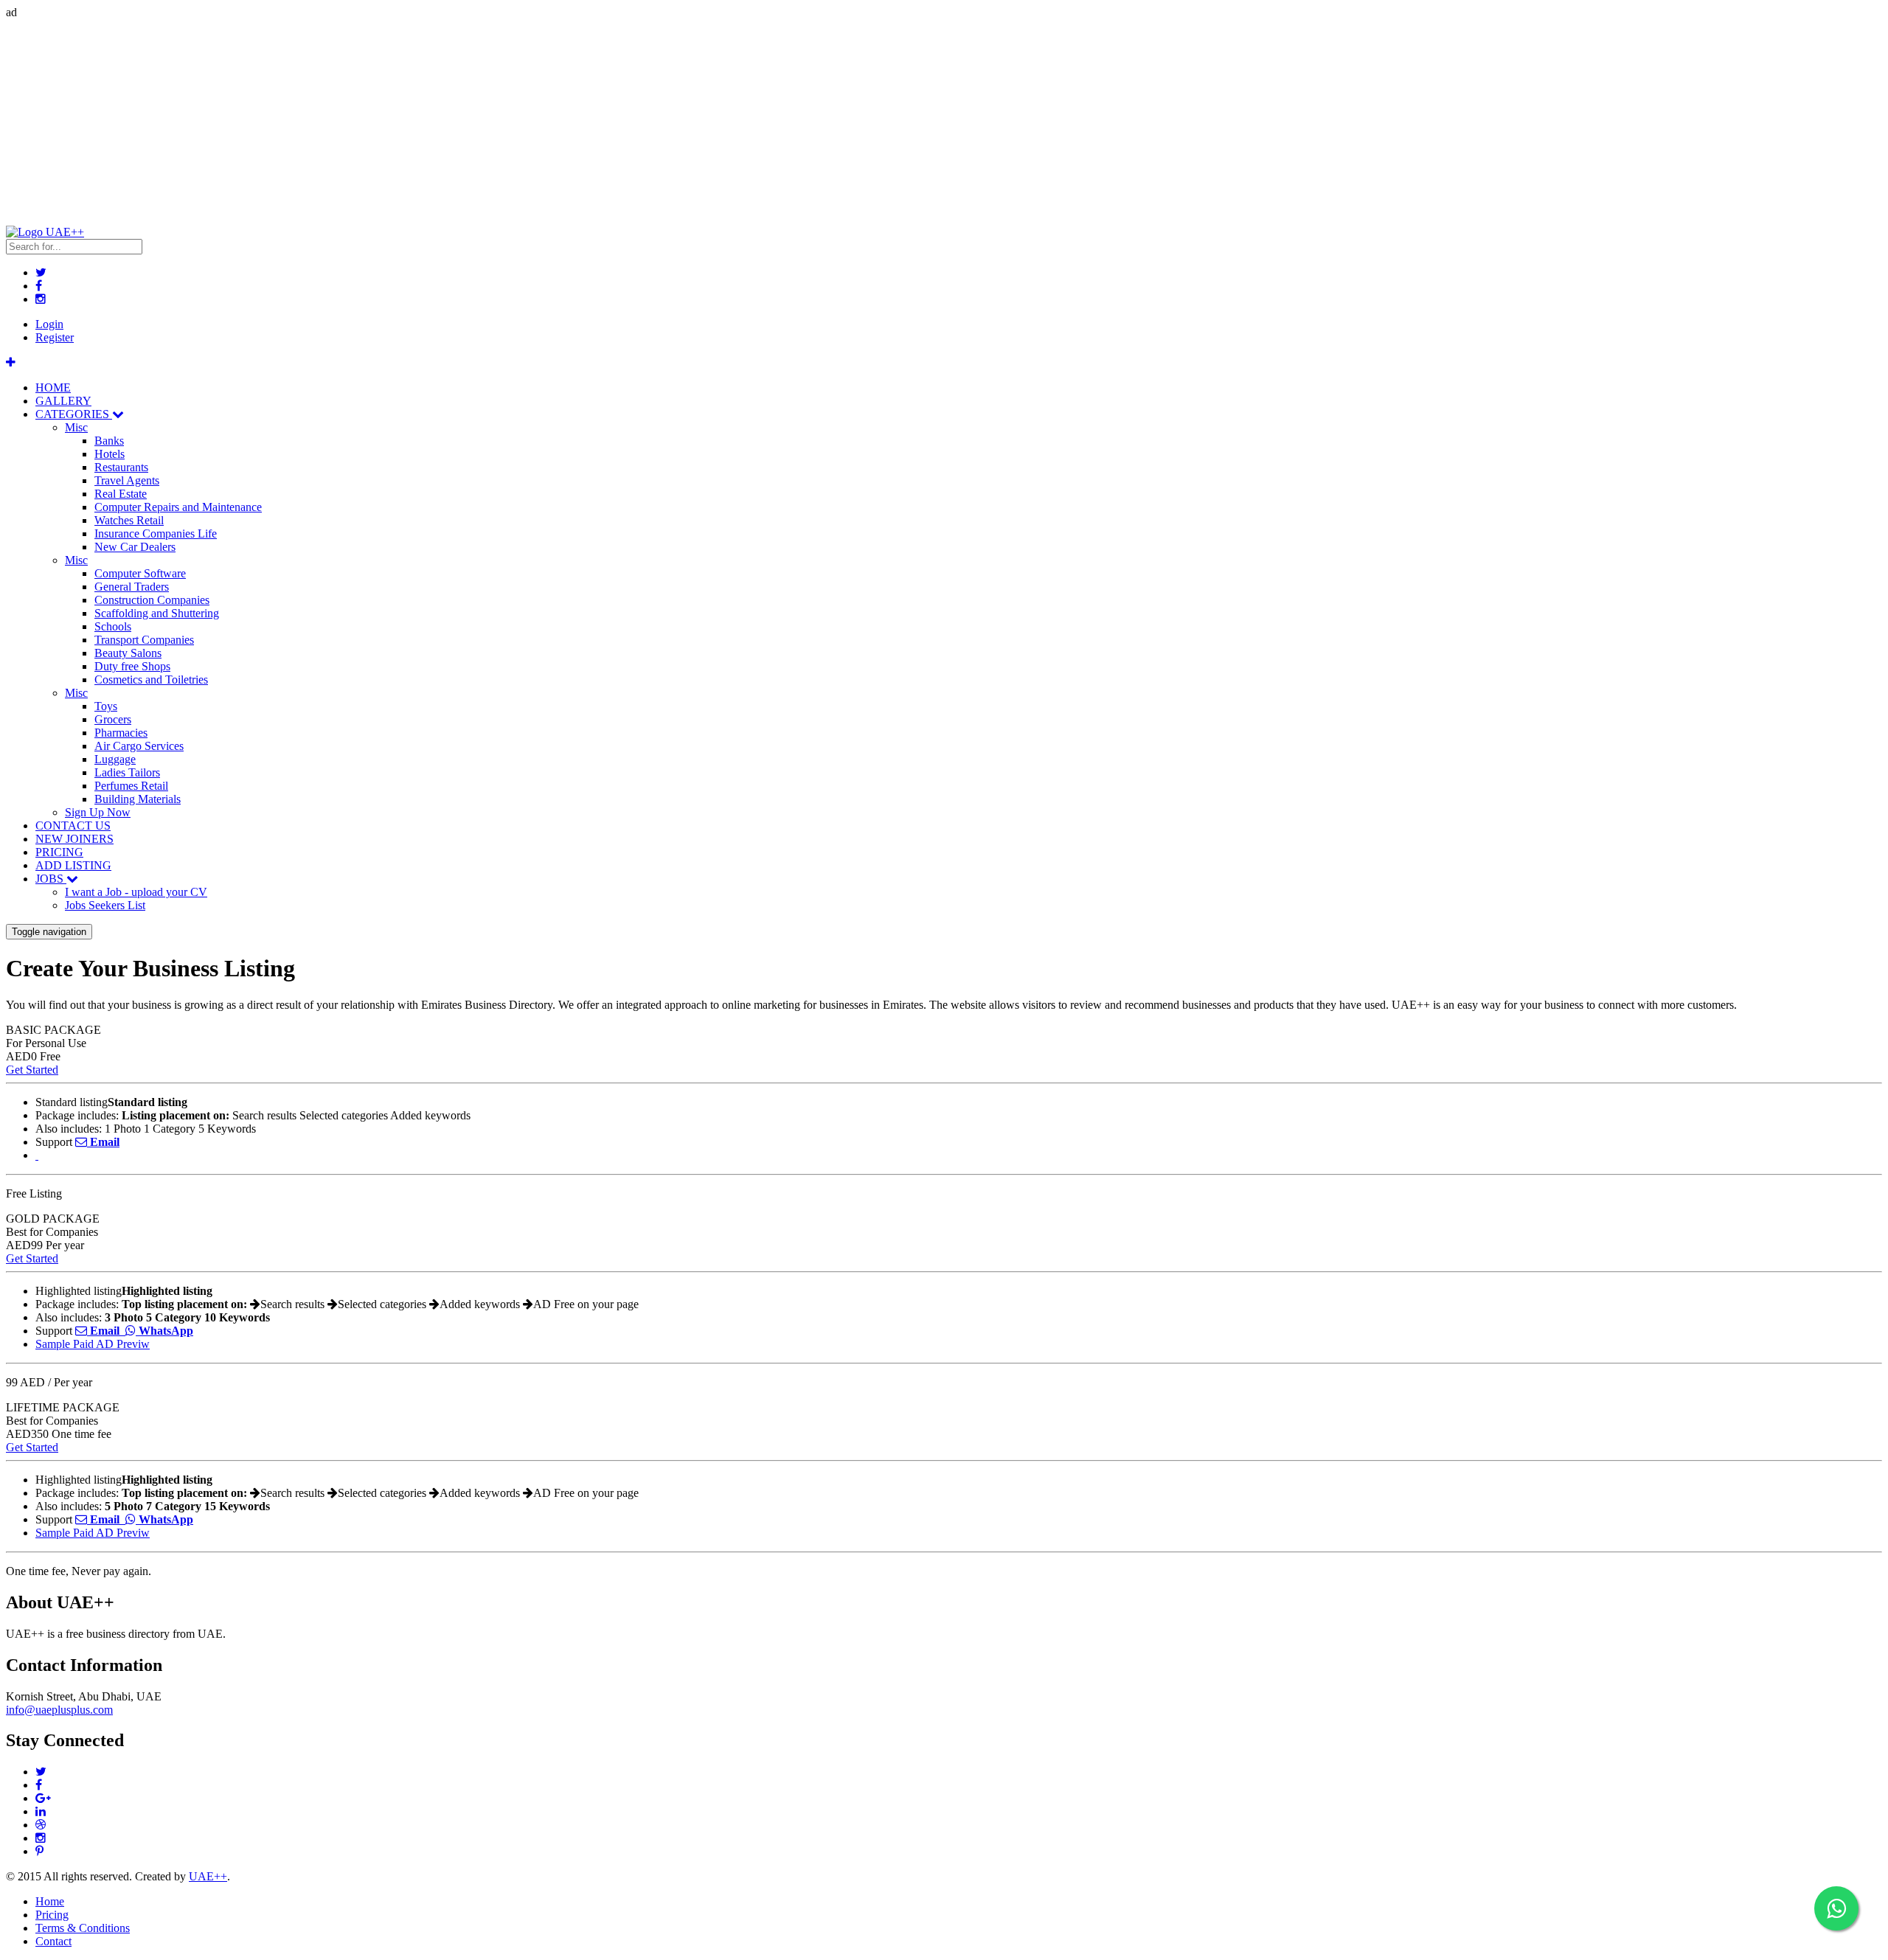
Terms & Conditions (83, 1928)
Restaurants (121, 467)
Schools (113, 626)
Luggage (115, 759)
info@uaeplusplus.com (59, 1710)
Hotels (110, 454)
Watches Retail (129, 520)
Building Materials (138, 799)
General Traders (132, 587)
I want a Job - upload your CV (136, 892)
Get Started (32, 1070)
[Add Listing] (11, 362)
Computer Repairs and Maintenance (178, 507)
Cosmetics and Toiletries (151, 680)
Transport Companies (144, 640)
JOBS (51, 879)
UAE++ (208, 1876)
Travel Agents (127, 480)
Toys (106, 706)
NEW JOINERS (74, 839)
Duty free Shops (132, 666)
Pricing (52, 1915)
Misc (76, 427)
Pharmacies (121, 733)
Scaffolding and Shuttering (157, 613)
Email (103, 1142)
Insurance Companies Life (156, 534)
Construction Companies (152, 600)
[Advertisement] (448, 122)
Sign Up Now (98, 812)
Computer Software (140, 573)
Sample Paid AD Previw (93, 1344)
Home (50, 1901)
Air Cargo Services (139, 746)
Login (49, 324)
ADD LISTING (73, 865)
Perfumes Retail (131, 786)
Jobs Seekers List (105, 905)
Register (55, 337)
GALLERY (63, 401)
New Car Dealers (135, 547)
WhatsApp (164, 1331)
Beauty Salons (128, 653)
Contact (53, 1941)
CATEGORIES (74, 414)
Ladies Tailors (127, 772)
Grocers (113, 719)
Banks (109, 441)
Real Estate (121, 494)
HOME (53, 388)
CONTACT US (73, 826)
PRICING (59, 852)
